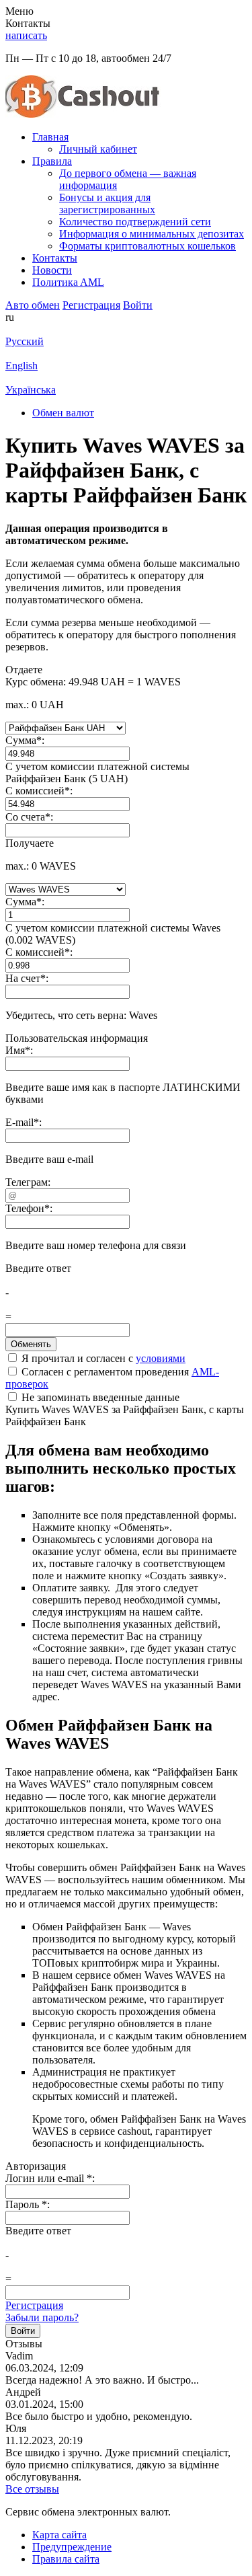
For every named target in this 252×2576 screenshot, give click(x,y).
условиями (161, 1358)
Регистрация (34, 2305)
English (22, 366)
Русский (25, 341)
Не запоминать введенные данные (99, 1397)
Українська (31, 390)
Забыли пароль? (42, 2317)
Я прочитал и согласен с (102, 1358)
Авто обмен (33, 305)
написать (26, 35)
